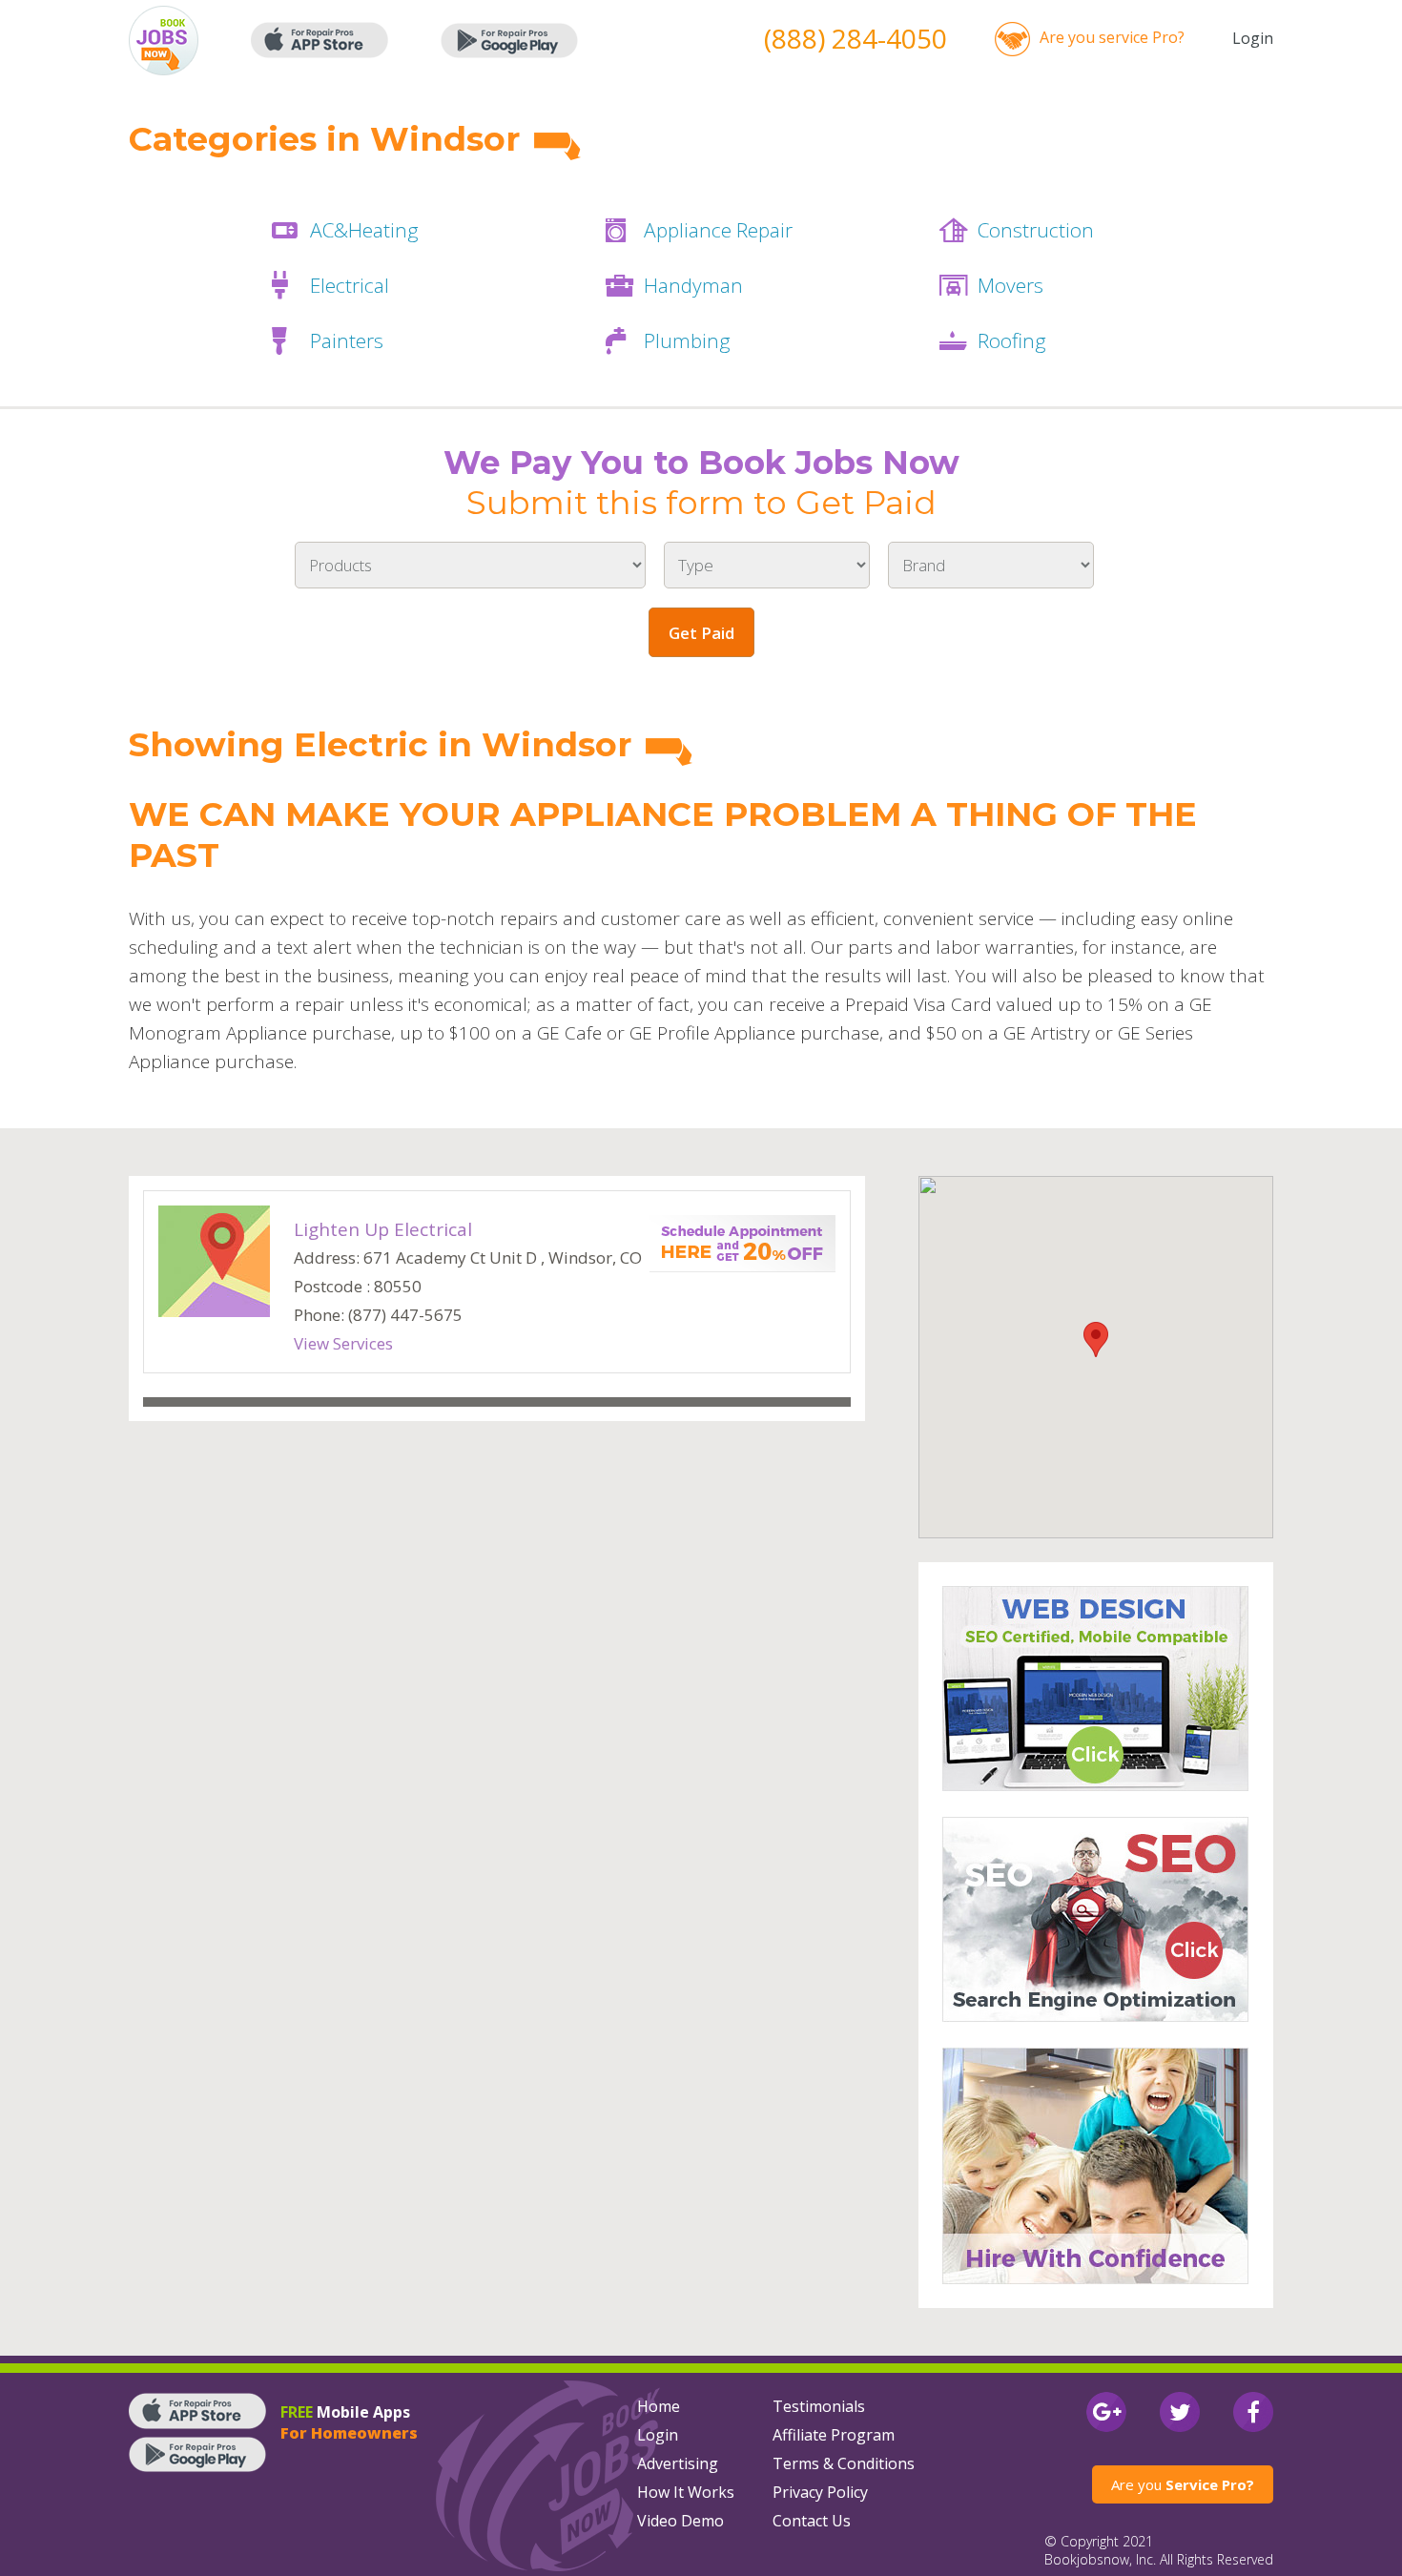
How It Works (686, 2492)
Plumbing (687, 340)
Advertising (678, 2463)
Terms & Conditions (844, 2463)
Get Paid (701, 633)
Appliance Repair (718, 230)
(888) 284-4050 (856, 38)
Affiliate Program (834, 2435)
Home (659, 2406)
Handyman (693, 285)
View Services (343, 1343)
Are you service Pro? (1112, 37)
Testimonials (819, 2406)
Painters (347, 340)
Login (1253, 38)
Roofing (1012, 340)
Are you (1183, 2484)
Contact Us (812, 2521)
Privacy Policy (820, 2492)
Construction (1036, 230)
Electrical (350, 285)
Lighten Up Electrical (383, 1229)
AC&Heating (364, 230)
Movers (1010, 285)
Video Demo (680, 2521)
